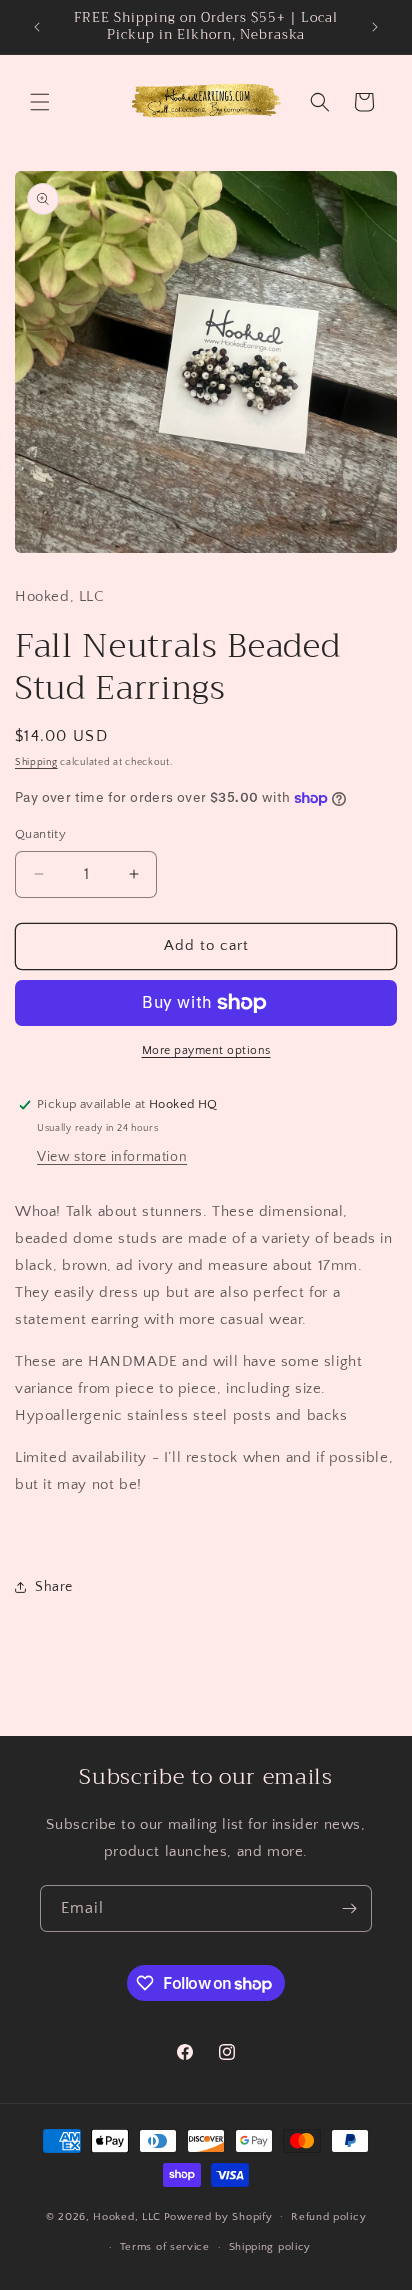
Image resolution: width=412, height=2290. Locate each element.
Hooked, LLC (127, 2216)
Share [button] (54, 1587)
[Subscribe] (349, 1908)
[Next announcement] (375, 27)
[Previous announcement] (37, 27)
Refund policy (328, 2217)
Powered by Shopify (218, 2216)
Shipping (36, 762)
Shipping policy (270, 2247)
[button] (40, 102)
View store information (112, 1157)
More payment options (206, 1050)
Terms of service (165, 2247)
